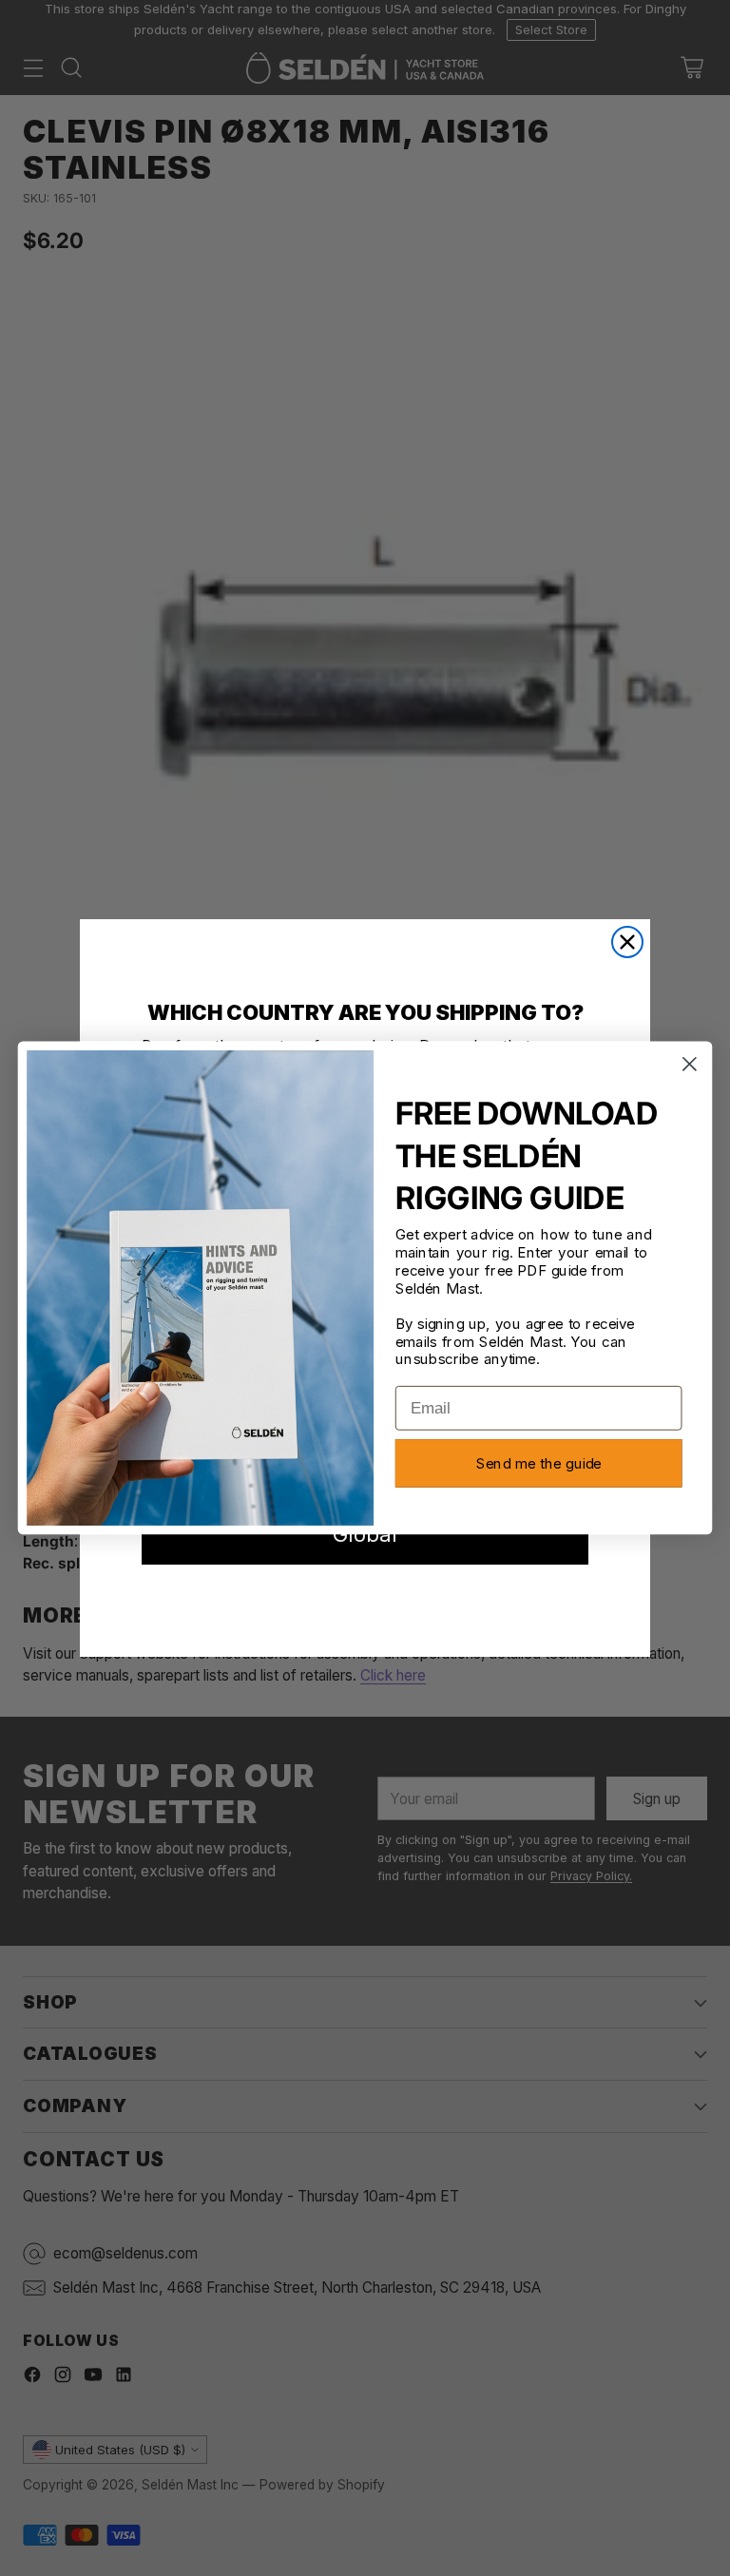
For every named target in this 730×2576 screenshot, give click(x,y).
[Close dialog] (627, 942)
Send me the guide (539, 1463)
